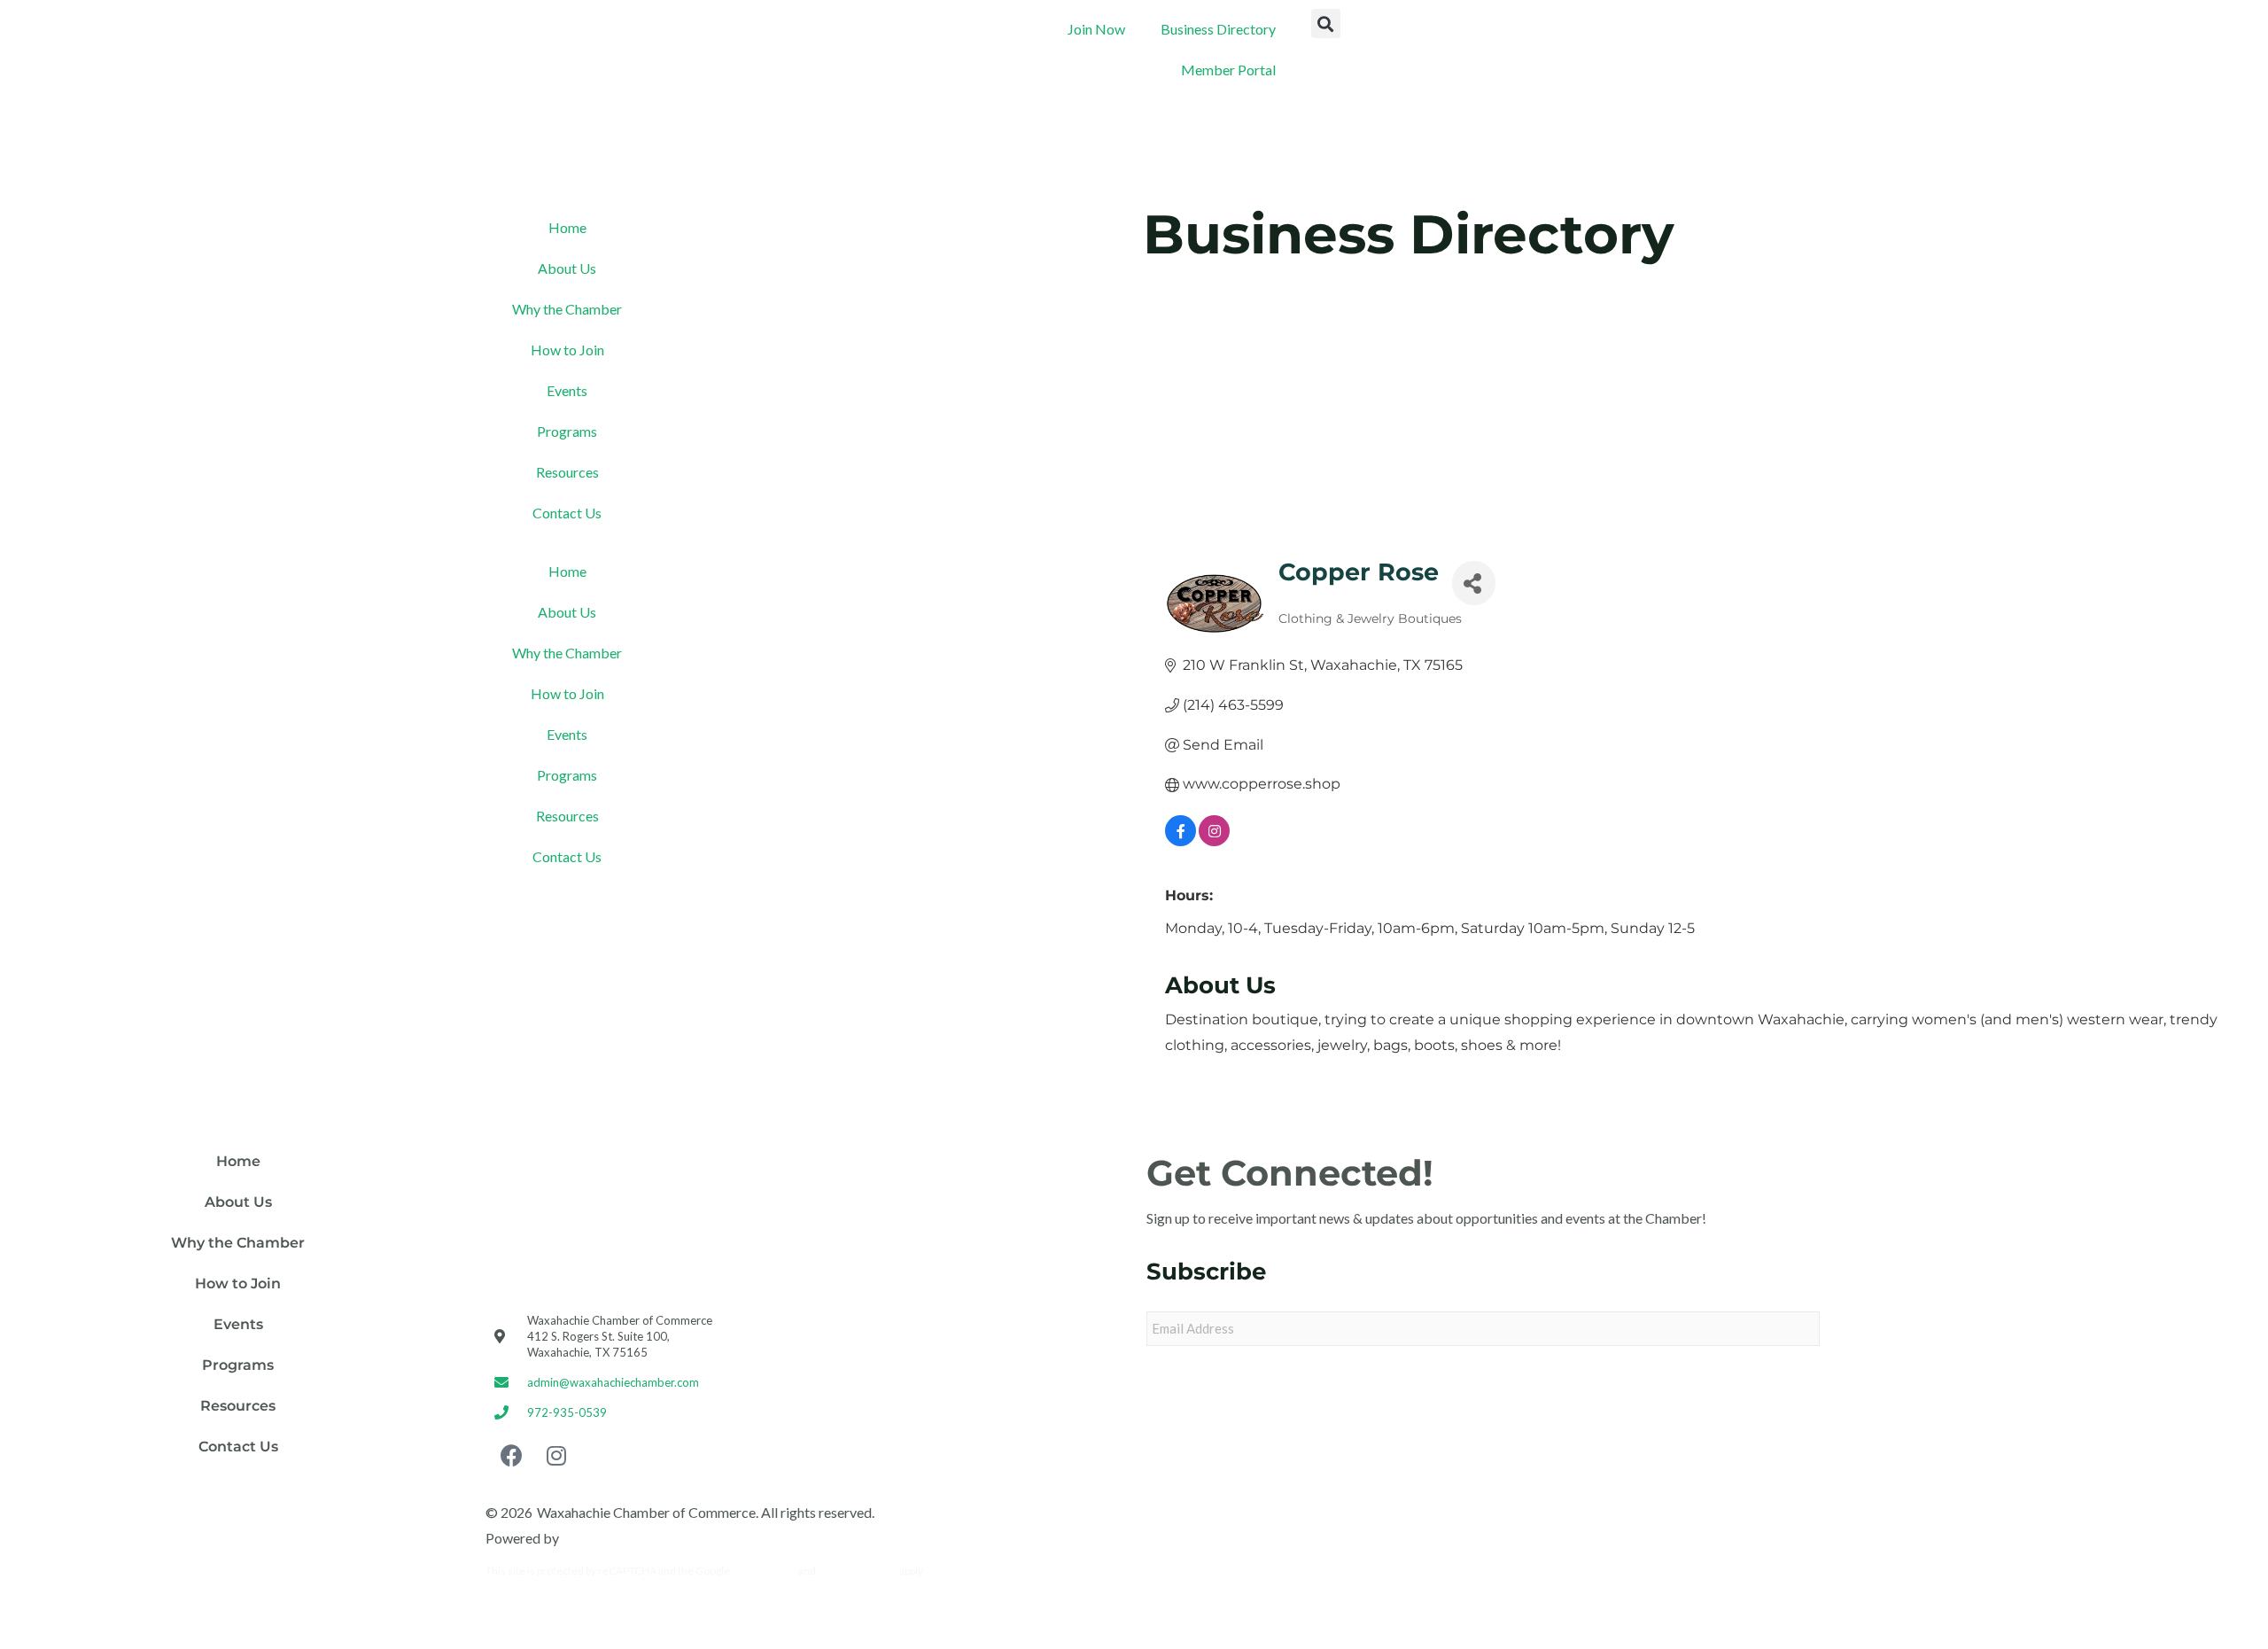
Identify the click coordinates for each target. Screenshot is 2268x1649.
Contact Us (567, 513)
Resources (567, 472)
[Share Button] (1474, 583)
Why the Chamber (567, 309)
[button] (1326, 23)
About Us (567, 268)
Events (567, 390)
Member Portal (1228, 70)
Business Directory (1218, 29)
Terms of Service (858, 1571)
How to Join (567, 350)
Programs (567, 431)
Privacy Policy (764, 1571)
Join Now (1096, 29)
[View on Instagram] (1214, 841)
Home (567, 227)
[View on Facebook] (1181, 841)
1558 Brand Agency (622, 1538)
